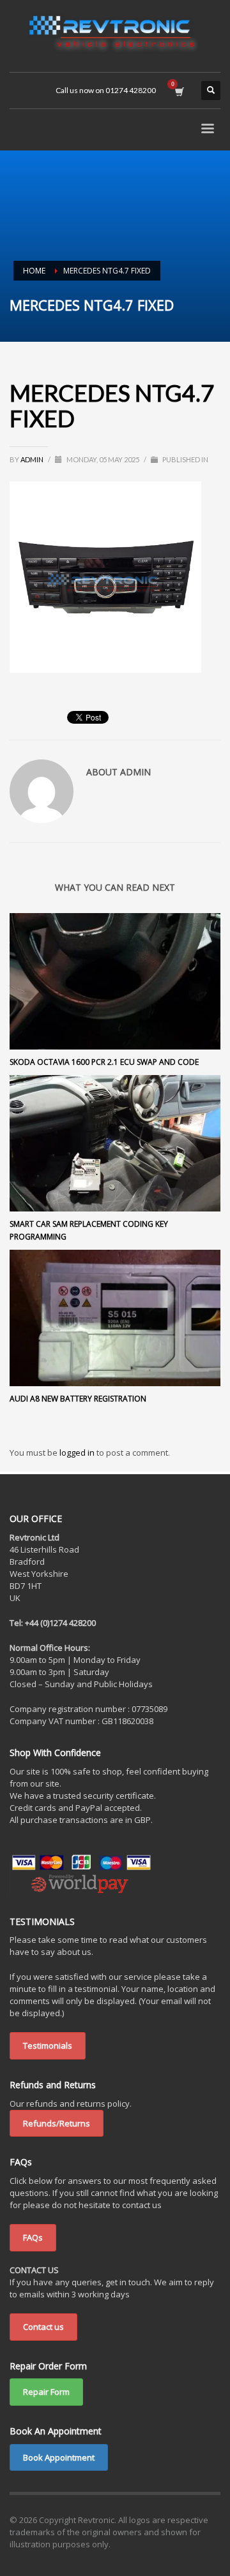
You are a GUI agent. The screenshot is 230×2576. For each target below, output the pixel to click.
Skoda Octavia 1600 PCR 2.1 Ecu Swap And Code (104, 1062)
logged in (78, 1453)
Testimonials (48, 2045)
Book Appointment (59, 2457)
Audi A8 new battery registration (78, 1399)
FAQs (33, 2237)
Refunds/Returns (57, 2123)
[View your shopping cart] (179, 91)
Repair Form (46, 2392)
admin (33, 459)
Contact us (43, 2327)
